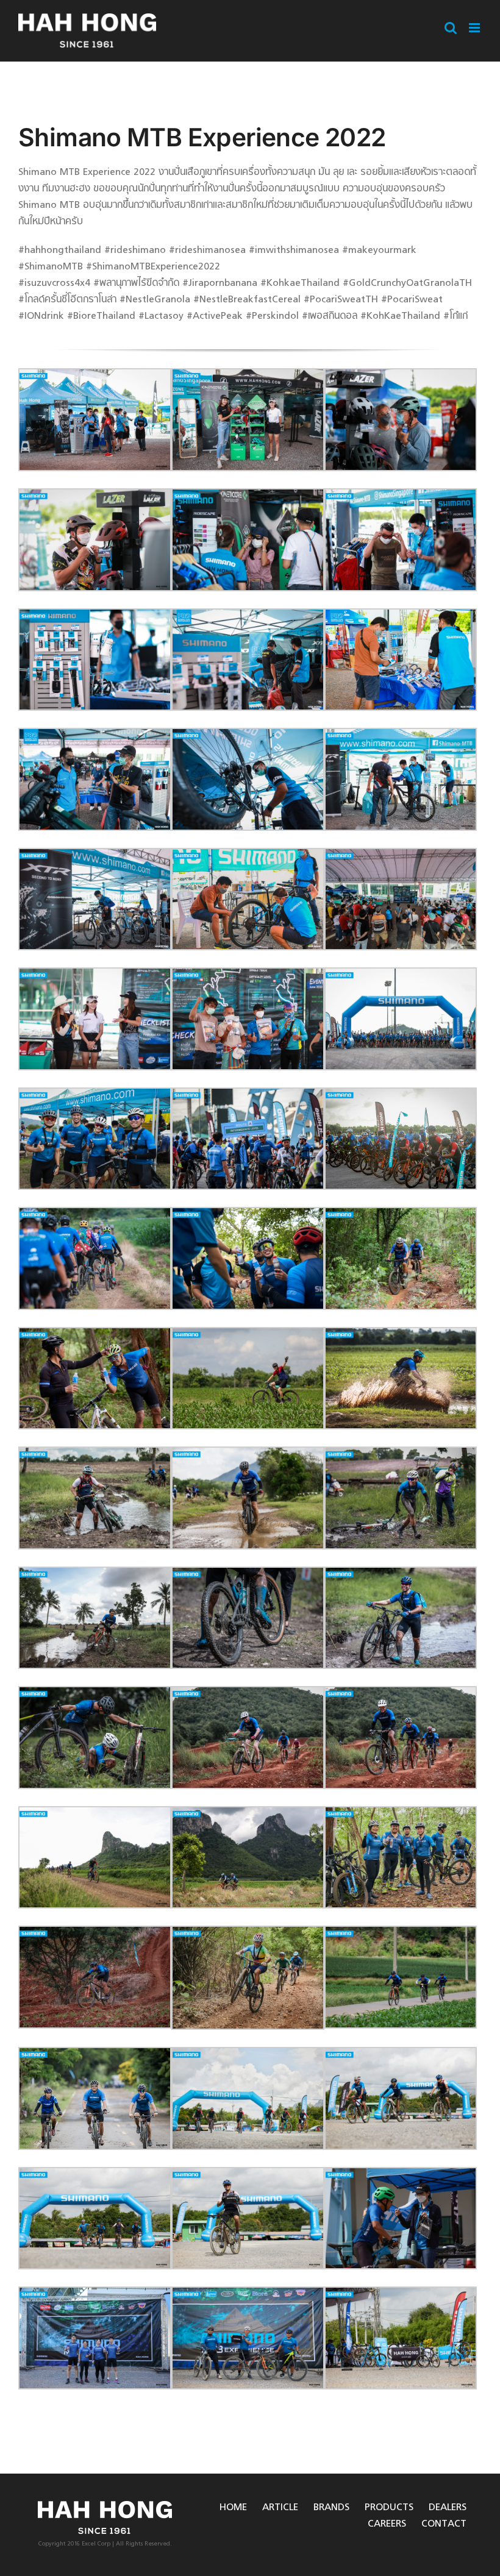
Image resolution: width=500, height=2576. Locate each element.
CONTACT (444, 2524)
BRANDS (331, 2508)
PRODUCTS (389, 2508)
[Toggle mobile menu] (475, 28)
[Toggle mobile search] (451, 28)
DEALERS (448, 2508)
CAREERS (387, 2524)
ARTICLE (280, 2508)
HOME (233, 2508)
